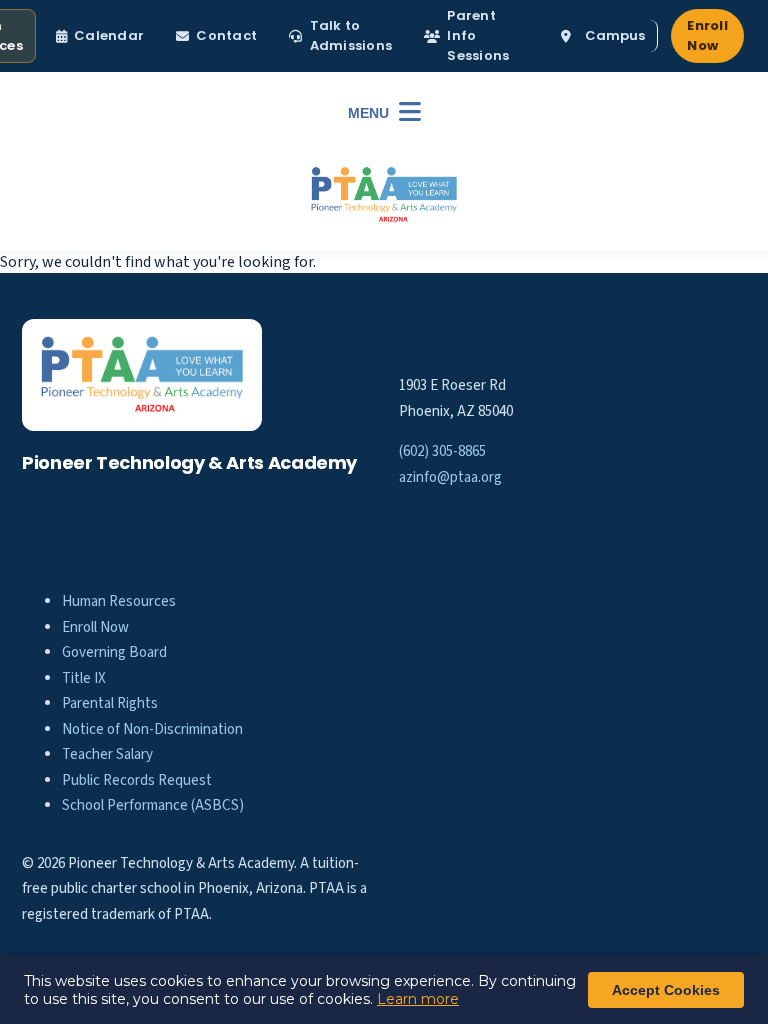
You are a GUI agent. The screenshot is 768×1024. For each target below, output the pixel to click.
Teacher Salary (107, 754)
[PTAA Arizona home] (384, 195)
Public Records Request (137, 780)
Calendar (109, 35)
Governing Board (114, 652)
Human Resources (119, 601)
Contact (226, 35)
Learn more (418, 999)
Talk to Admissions (351, 35)
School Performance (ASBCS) (153, 805)
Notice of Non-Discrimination (152, 729)
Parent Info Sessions (478, 35)
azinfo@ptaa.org (450, 477)
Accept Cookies (666, 990)
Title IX (84, 678)
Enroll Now (707, 35)
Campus (615, 35)
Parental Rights (110, 703)
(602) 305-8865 (442, 451)
